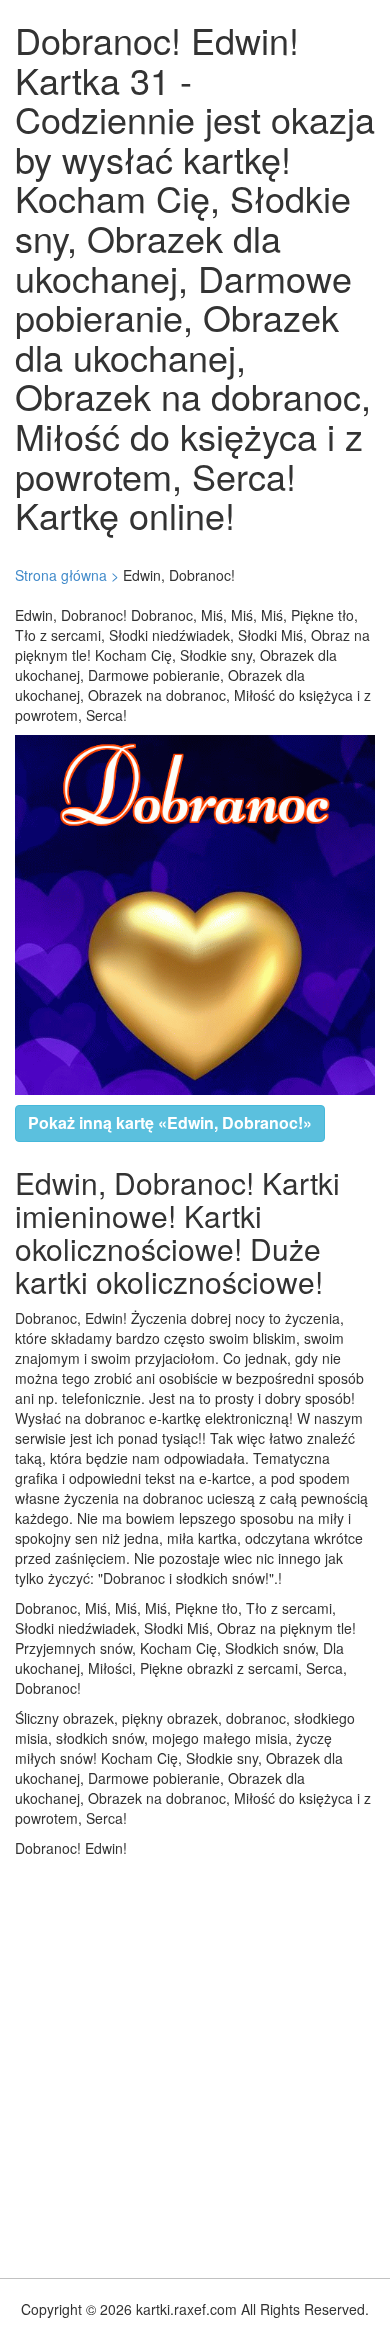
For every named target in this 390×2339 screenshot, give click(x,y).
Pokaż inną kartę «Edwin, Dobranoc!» (170, 1122)
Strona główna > (67, 575)
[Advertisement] (195, 2063)
